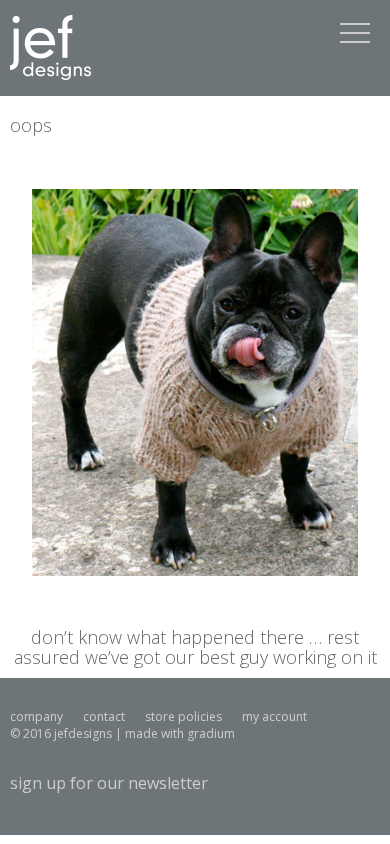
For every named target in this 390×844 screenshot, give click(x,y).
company (36, 716)
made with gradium (180, 733)
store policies (183, 716)
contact (104, 716)
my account (274, 716)
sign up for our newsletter (109, 783)
